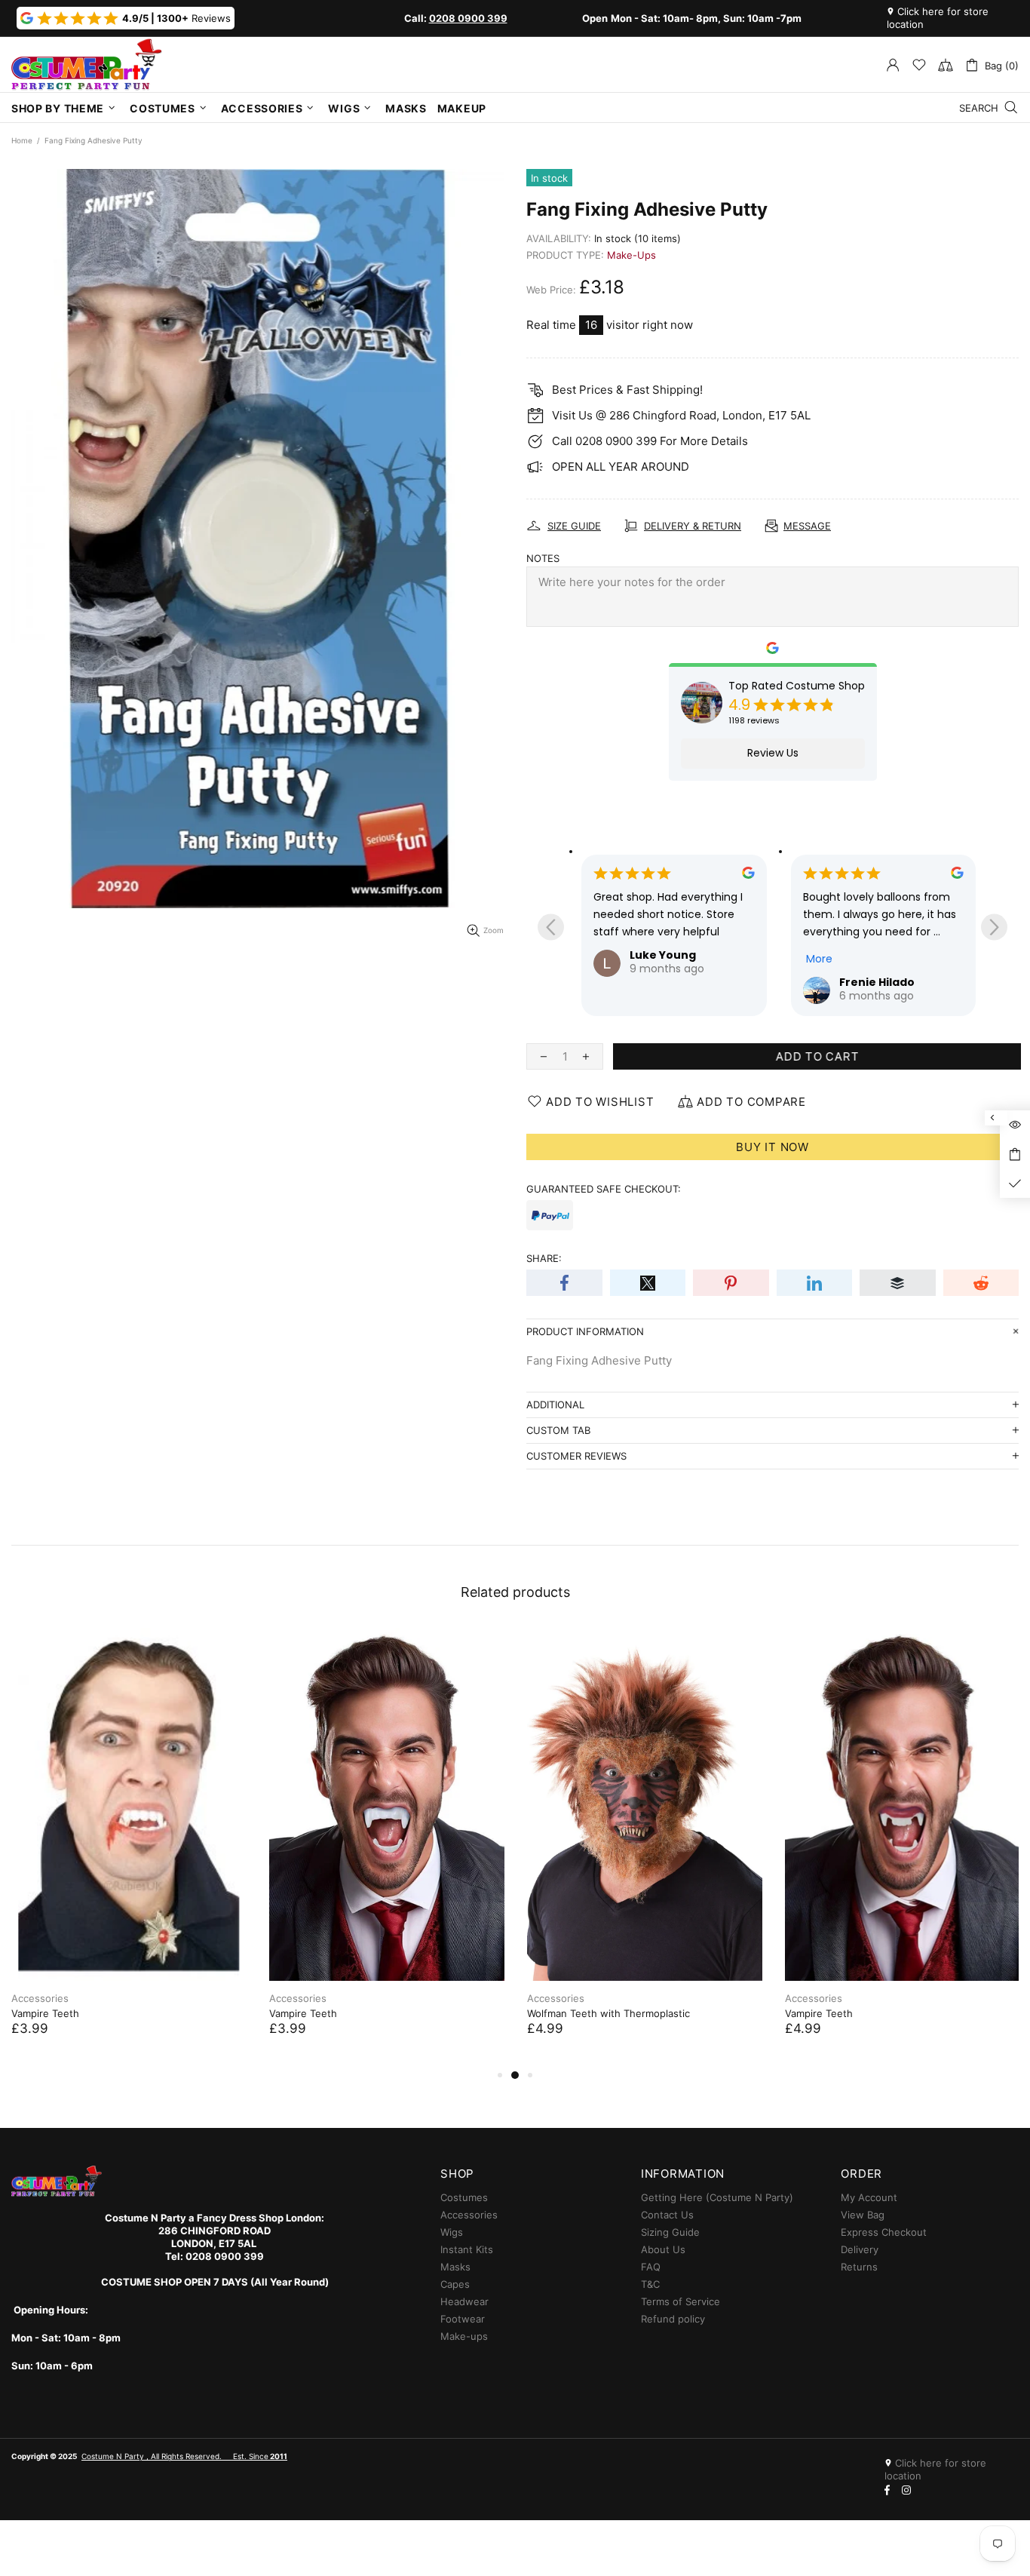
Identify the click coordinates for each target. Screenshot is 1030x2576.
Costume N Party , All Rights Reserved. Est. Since (184, 2456)
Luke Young (663, 955)
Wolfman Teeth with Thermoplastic (608, 2013)
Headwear (464, 2301)
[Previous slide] (551, 927)
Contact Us (667, 2215)
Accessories (40, 1998)
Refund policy (673, 2319)
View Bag (863, 2215)
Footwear (463, 2319)
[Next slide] (994, 927)
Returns (859, 2267)
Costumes (464, 2197)
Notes (543, 558)
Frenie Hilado (877, 982)
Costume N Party (87, 64)
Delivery (860, 2249)
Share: (544, 1258)
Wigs (452, 2232)
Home (22, 140)
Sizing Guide (670, 2232)
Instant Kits (467, 2249)
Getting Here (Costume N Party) (717, 2197)
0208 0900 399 (468, 18)
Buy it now (772, 1147)
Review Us (773, 753)
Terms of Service (681, 2301)
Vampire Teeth (45, 2013)
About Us (663, 2249)
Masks (455, 2267)
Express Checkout (884, 2232)
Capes (455, 2284)
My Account (869, 2197)
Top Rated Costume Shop (797, 686)
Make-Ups (631, 255)
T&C (650, 2284)
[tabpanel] (129, 1847)
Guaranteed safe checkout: (604, 1189)
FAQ (651, 2267)
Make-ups (464, 2336)
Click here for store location (938, 18)
